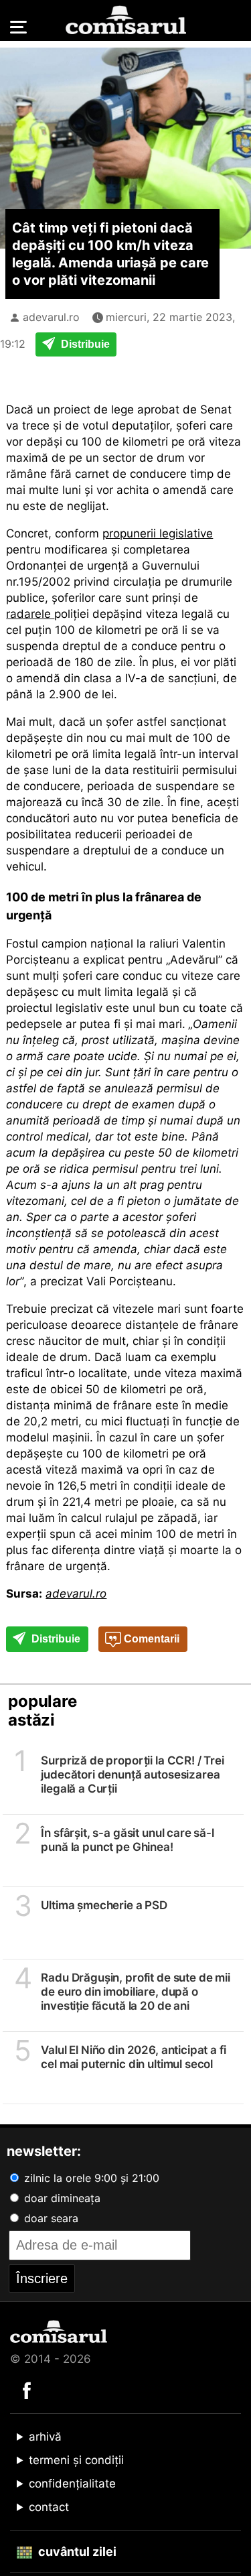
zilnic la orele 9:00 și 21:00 (90, 2178)
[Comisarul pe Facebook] (27, 2390)
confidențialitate (72, 2484)
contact (49, 2507)
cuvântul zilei (76, 2552)
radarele (30, 614)
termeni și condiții (76, 2460)
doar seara (50, 2218)
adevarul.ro (51, 317)
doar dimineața (61, 2198)
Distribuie (84, 344)
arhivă (45, 2437)
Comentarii (150, 1639)
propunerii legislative (158, 533)
